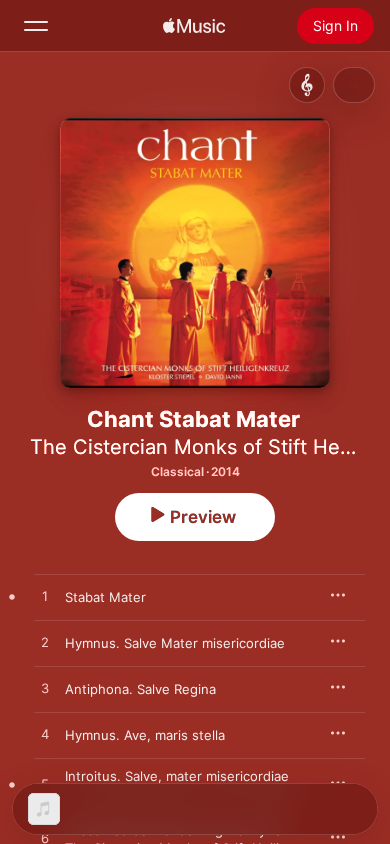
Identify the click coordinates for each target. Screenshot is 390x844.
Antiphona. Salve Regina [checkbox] (140, 689)
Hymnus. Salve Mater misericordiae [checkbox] (175, 643)
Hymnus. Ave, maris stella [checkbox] (145, 735)
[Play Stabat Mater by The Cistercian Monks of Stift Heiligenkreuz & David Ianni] (45, 597)
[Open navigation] (36, 26)
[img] (194, 26)
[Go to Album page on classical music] (307, 85)
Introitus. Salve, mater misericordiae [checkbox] (177, 776)
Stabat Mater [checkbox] (105, 597)
